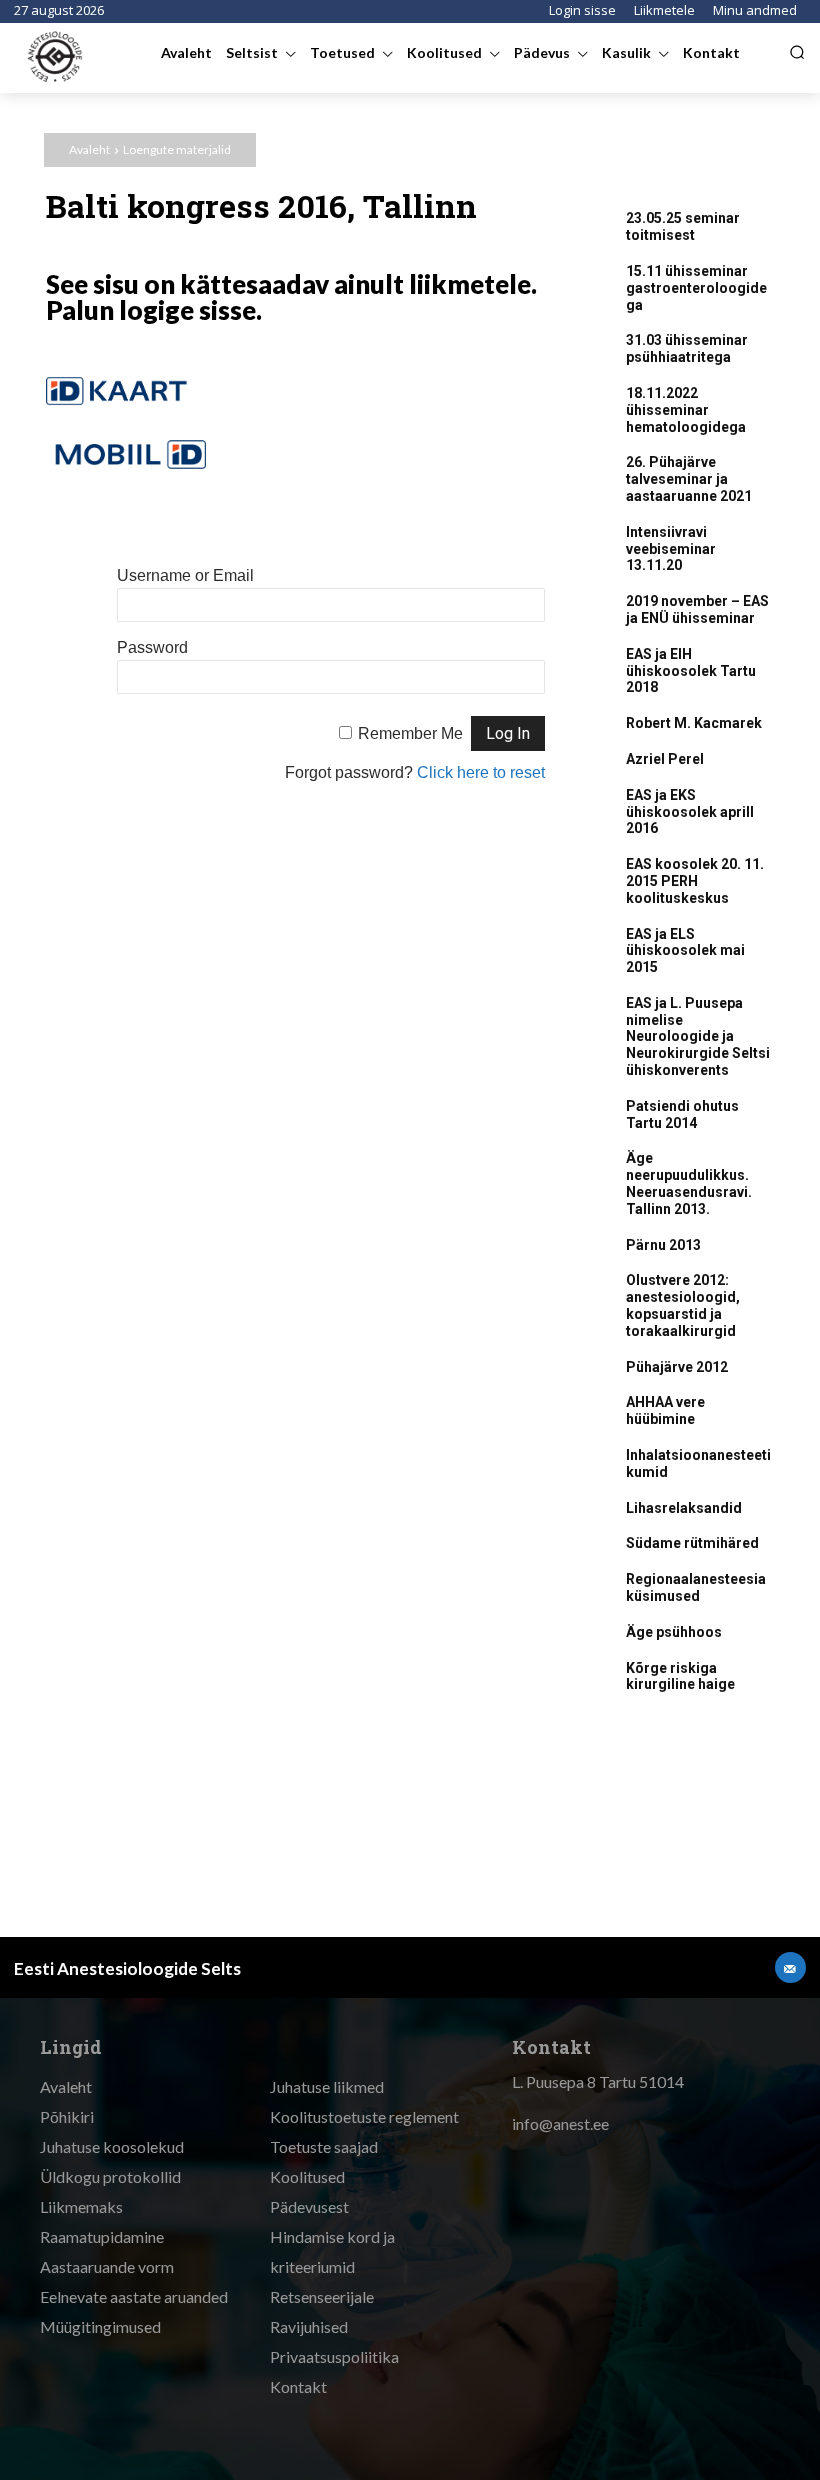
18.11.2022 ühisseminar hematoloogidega (686, 410)
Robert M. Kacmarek (694, 723)
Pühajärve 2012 (677, 1367)
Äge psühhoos (674, 1632)
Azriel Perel (665, 759)
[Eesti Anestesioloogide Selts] (56, 57)
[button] (797, 52)
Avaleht (89, 149)
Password (152, 647)
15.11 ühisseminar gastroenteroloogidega (696, 288)
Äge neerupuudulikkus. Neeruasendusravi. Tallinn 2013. (689, 1183)
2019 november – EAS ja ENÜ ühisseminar (697, 609)
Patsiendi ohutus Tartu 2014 (682, 1114)
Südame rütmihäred (692, 1543)
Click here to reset (481, 772)
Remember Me (410, 733)
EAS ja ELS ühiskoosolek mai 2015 (685, 951)
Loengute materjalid (177, 149)
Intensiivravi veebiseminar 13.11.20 (671, 549)
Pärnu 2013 (663, 1245)
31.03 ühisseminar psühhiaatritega (687, 348)
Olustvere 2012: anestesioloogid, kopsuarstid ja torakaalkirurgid (683, 1305)
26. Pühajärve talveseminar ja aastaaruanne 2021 (689, 479)
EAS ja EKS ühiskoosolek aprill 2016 (690, 812)
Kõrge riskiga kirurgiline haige (680, 1676)
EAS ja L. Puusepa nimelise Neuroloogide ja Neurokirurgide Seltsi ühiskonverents (698, 1036)
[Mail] (790, 1967)
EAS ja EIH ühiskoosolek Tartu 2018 (691, 671)
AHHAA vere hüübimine (665, 1410)
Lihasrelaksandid (684, 1508)
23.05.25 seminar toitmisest (683, 226)
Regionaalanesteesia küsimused (696, 1587)
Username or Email (185, 575)
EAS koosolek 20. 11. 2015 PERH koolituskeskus (695, 881)
